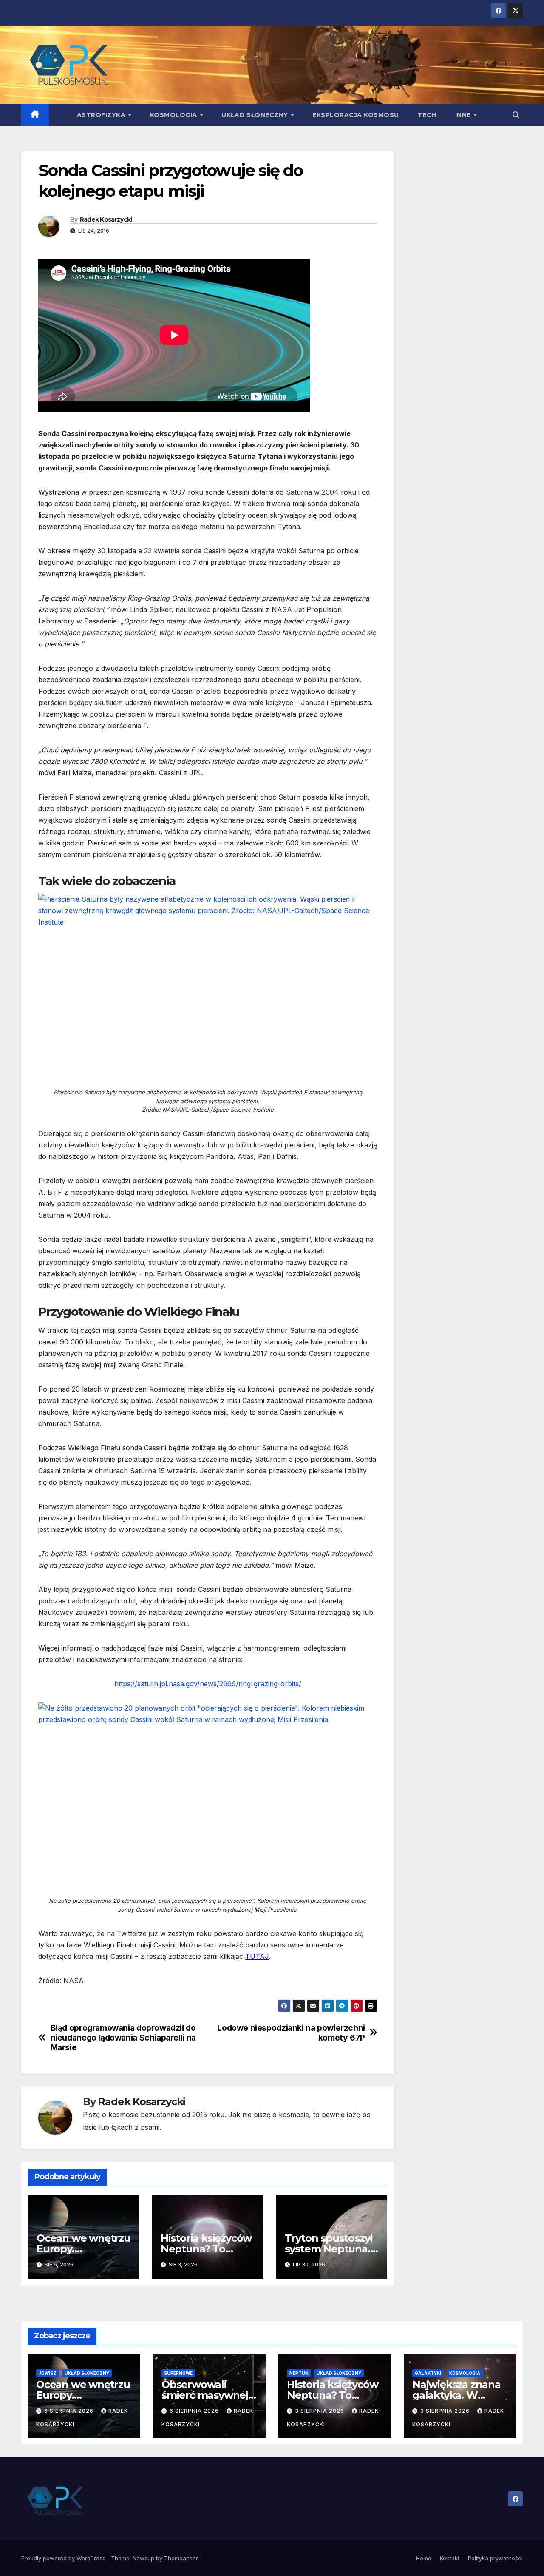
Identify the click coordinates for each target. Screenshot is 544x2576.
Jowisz (48, 2373)
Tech (427, 115)
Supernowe (178, 2373)
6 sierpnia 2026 (70, 2411)
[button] (516, 115)
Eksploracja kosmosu (356, 115)
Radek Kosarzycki (106, 219)
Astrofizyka (102, 115)
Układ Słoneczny (256, 115)
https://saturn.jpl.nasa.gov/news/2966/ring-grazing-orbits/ (208, 1684)
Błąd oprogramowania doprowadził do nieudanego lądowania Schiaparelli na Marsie (123, 2038)
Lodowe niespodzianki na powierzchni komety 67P (291, 2033)
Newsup (143, 2558)
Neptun (299, 2373)
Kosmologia (175, 115)
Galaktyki (428, 2373)
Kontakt (450, 2558)
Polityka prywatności (495, 2558)
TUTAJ (257, 1956)
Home (424, 2558)
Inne (464, 115)
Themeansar (181, 2558)
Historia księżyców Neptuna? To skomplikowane (206, 2249)
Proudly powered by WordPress (64, 2558)
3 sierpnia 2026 (320, 2411)
